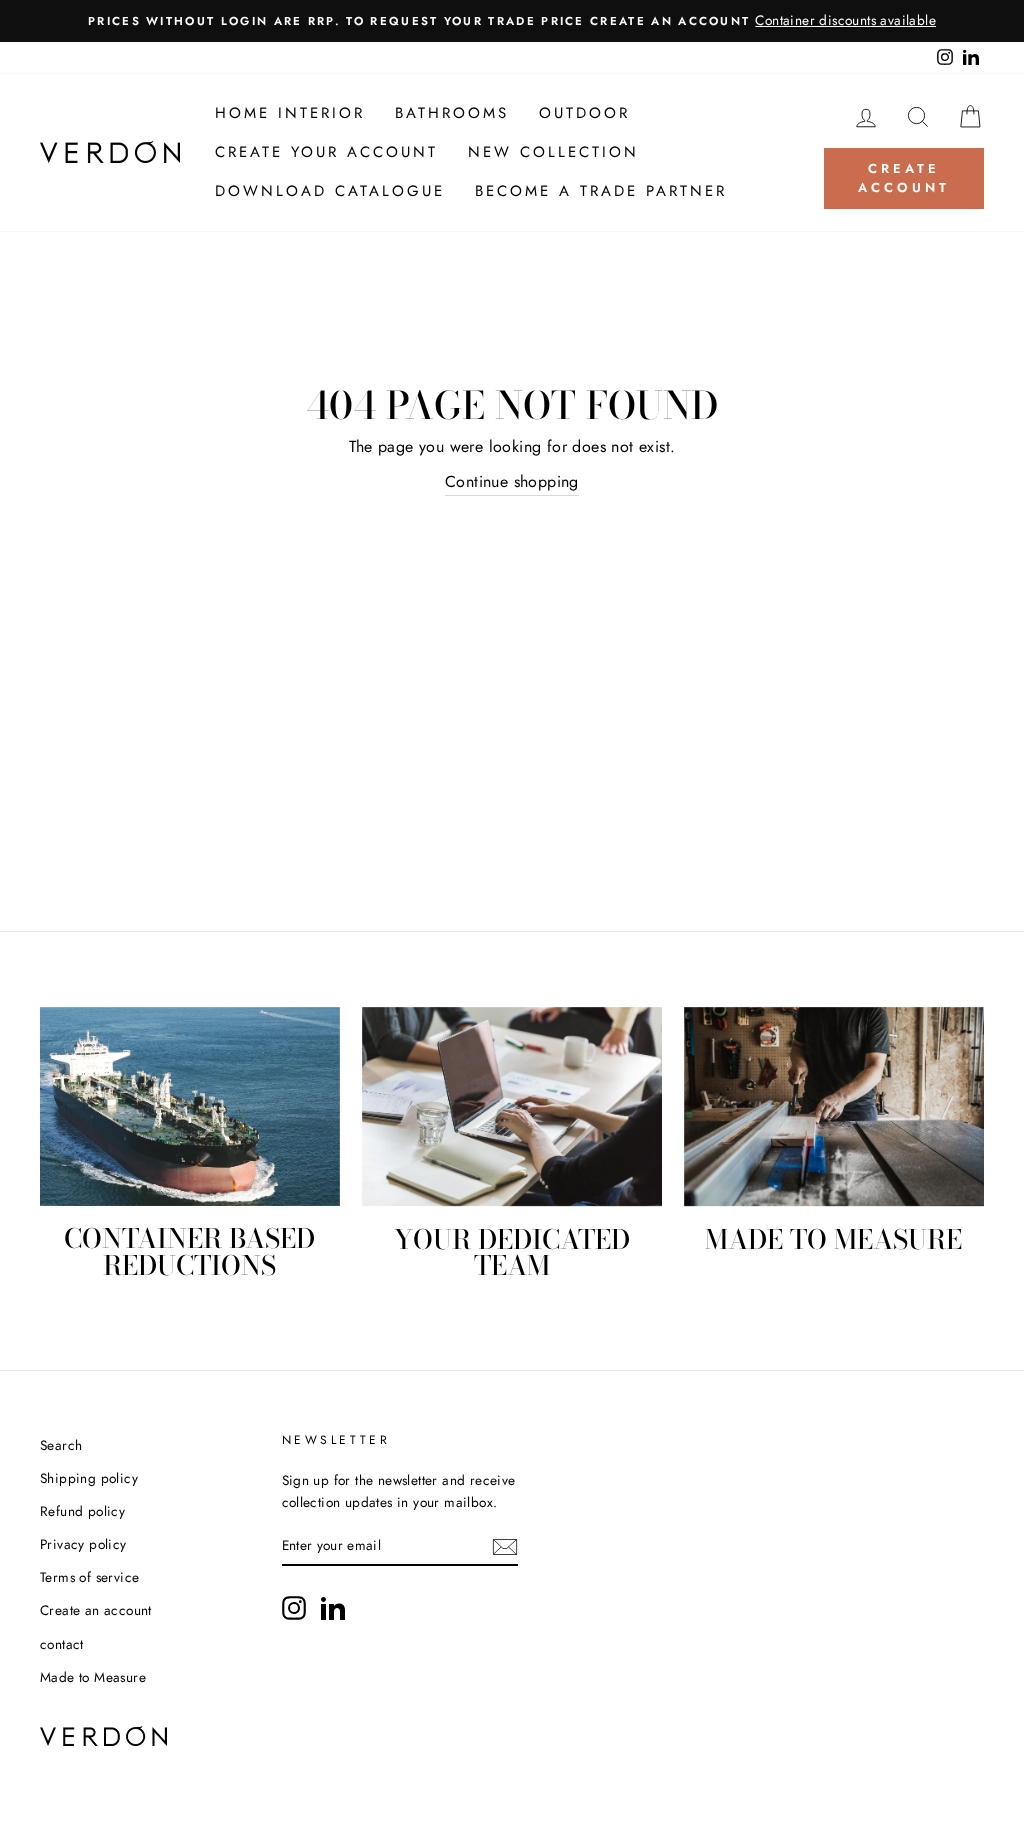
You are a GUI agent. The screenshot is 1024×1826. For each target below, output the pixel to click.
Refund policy (82, 1511)
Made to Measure (93, 1677)
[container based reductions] (190, 1107)
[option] (512, 21)
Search (61, 1445)
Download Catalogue (330, 191)
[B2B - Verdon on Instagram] (294, 1608)
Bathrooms (452, 113)
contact (62, 1644)
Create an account (96, 1610)
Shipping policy (89, 1478)
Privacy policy (83, 1544)
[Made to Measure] (834, 1107)
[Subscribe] (505, 1547)
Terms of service (89, 1577)
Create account (903, 177)
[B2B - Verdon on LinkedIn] (333, 1608)
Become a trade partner (601, 191)
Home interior (290, 113)
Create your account (326, 152)
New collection (553, 152)
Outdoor (584, 113)
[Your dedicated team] (512, 1107)
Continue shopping (512, 481)
